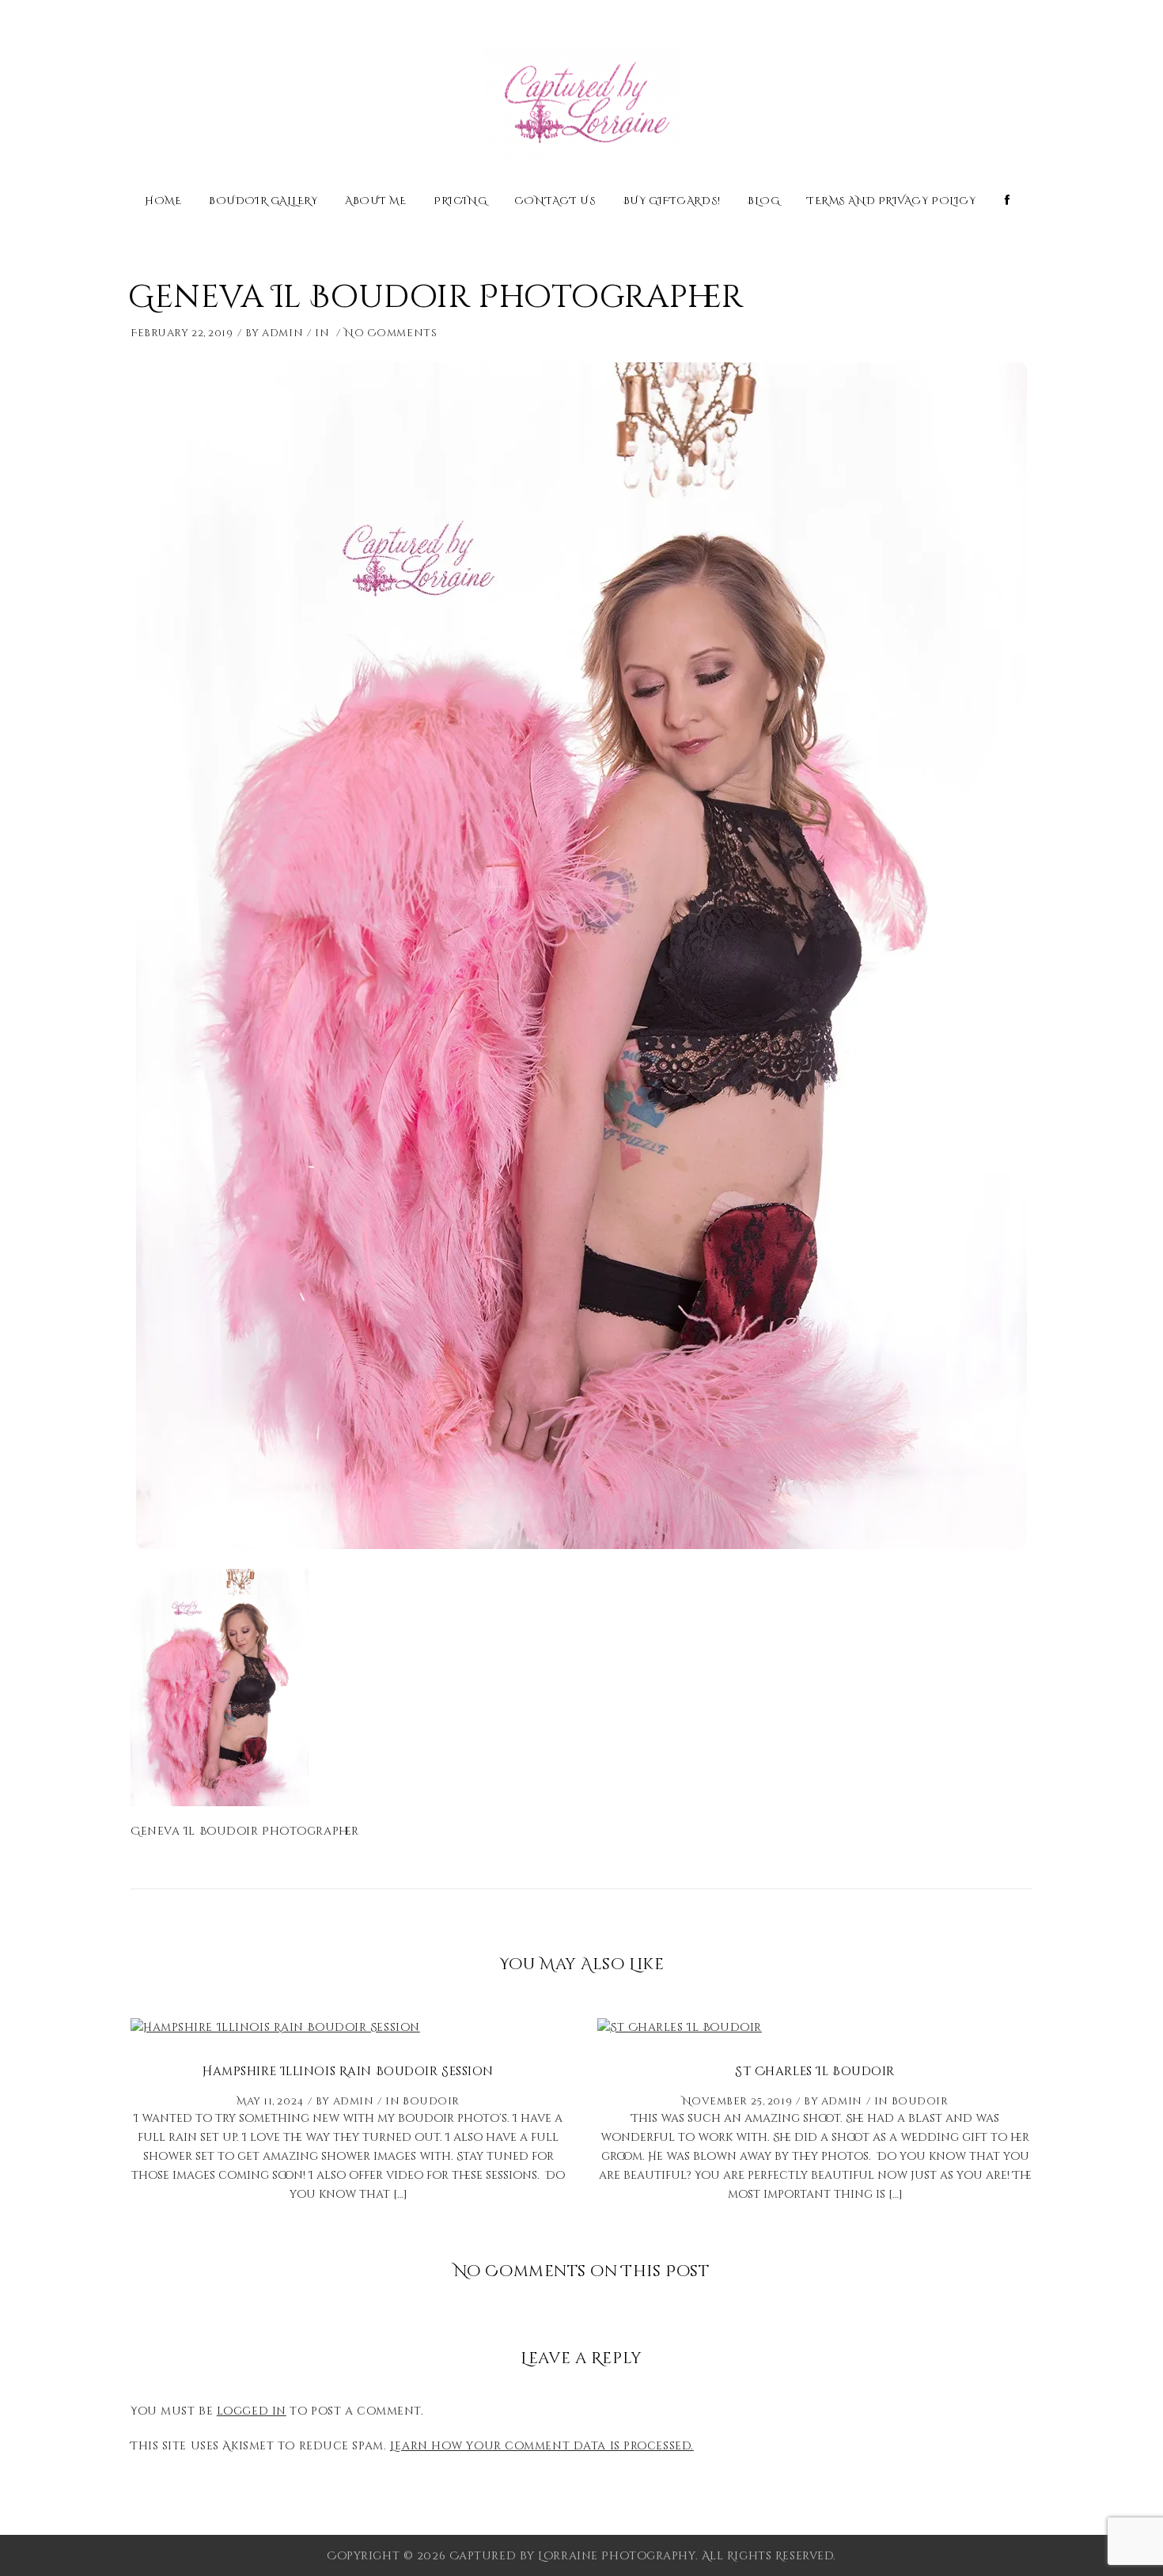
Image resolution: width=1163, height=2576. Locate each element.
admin (282, 333)
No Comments (390, 333)
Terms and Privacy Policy (891, 202)
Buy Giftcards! (672, 202)
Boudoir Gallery (263, 202)
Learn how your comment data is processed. (542, 2446)
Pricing (460, 202)
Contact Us (555, 202)
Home (163, 202)
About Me (375, 202)
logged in (252, 2411)
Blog (763, 202)
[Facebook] (1008, 201)
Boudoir (431, 2101)
